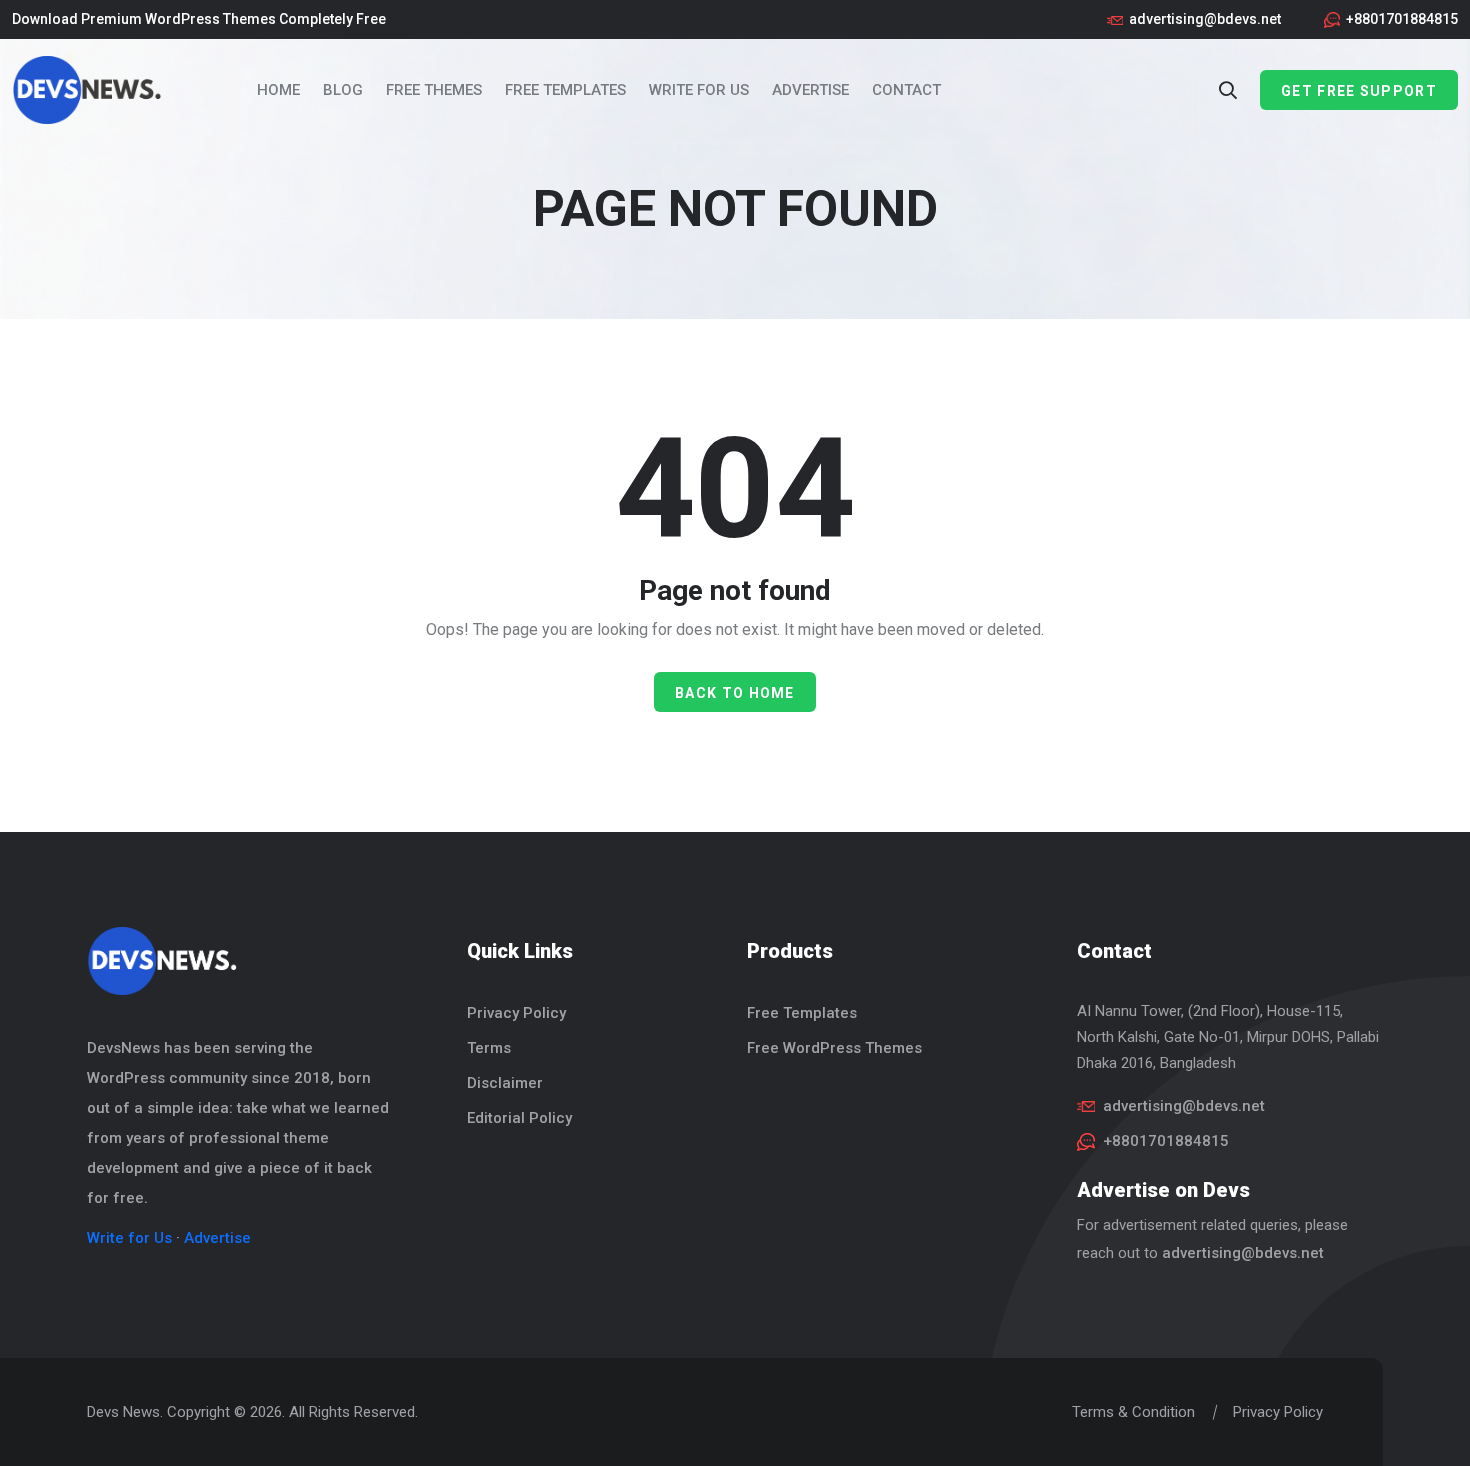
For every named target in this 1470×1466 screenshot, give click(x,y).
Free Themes (434, 90)
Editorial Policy (519, 1118)
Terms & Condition (1133, 1412)
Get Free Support (1359, 91)
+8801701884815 (1402, 19)
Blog (343, 90)
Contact (906, 90)
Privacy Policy (516, 1013)
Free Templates (565, 90)
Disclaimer (505, 1083)
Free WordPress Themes (834, 1048)
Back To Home (735, 693)
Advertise (810, 90)
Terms (489, 1048)
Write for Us (699, 90)
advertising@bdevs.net (1205, 19)
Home (278, 90)
